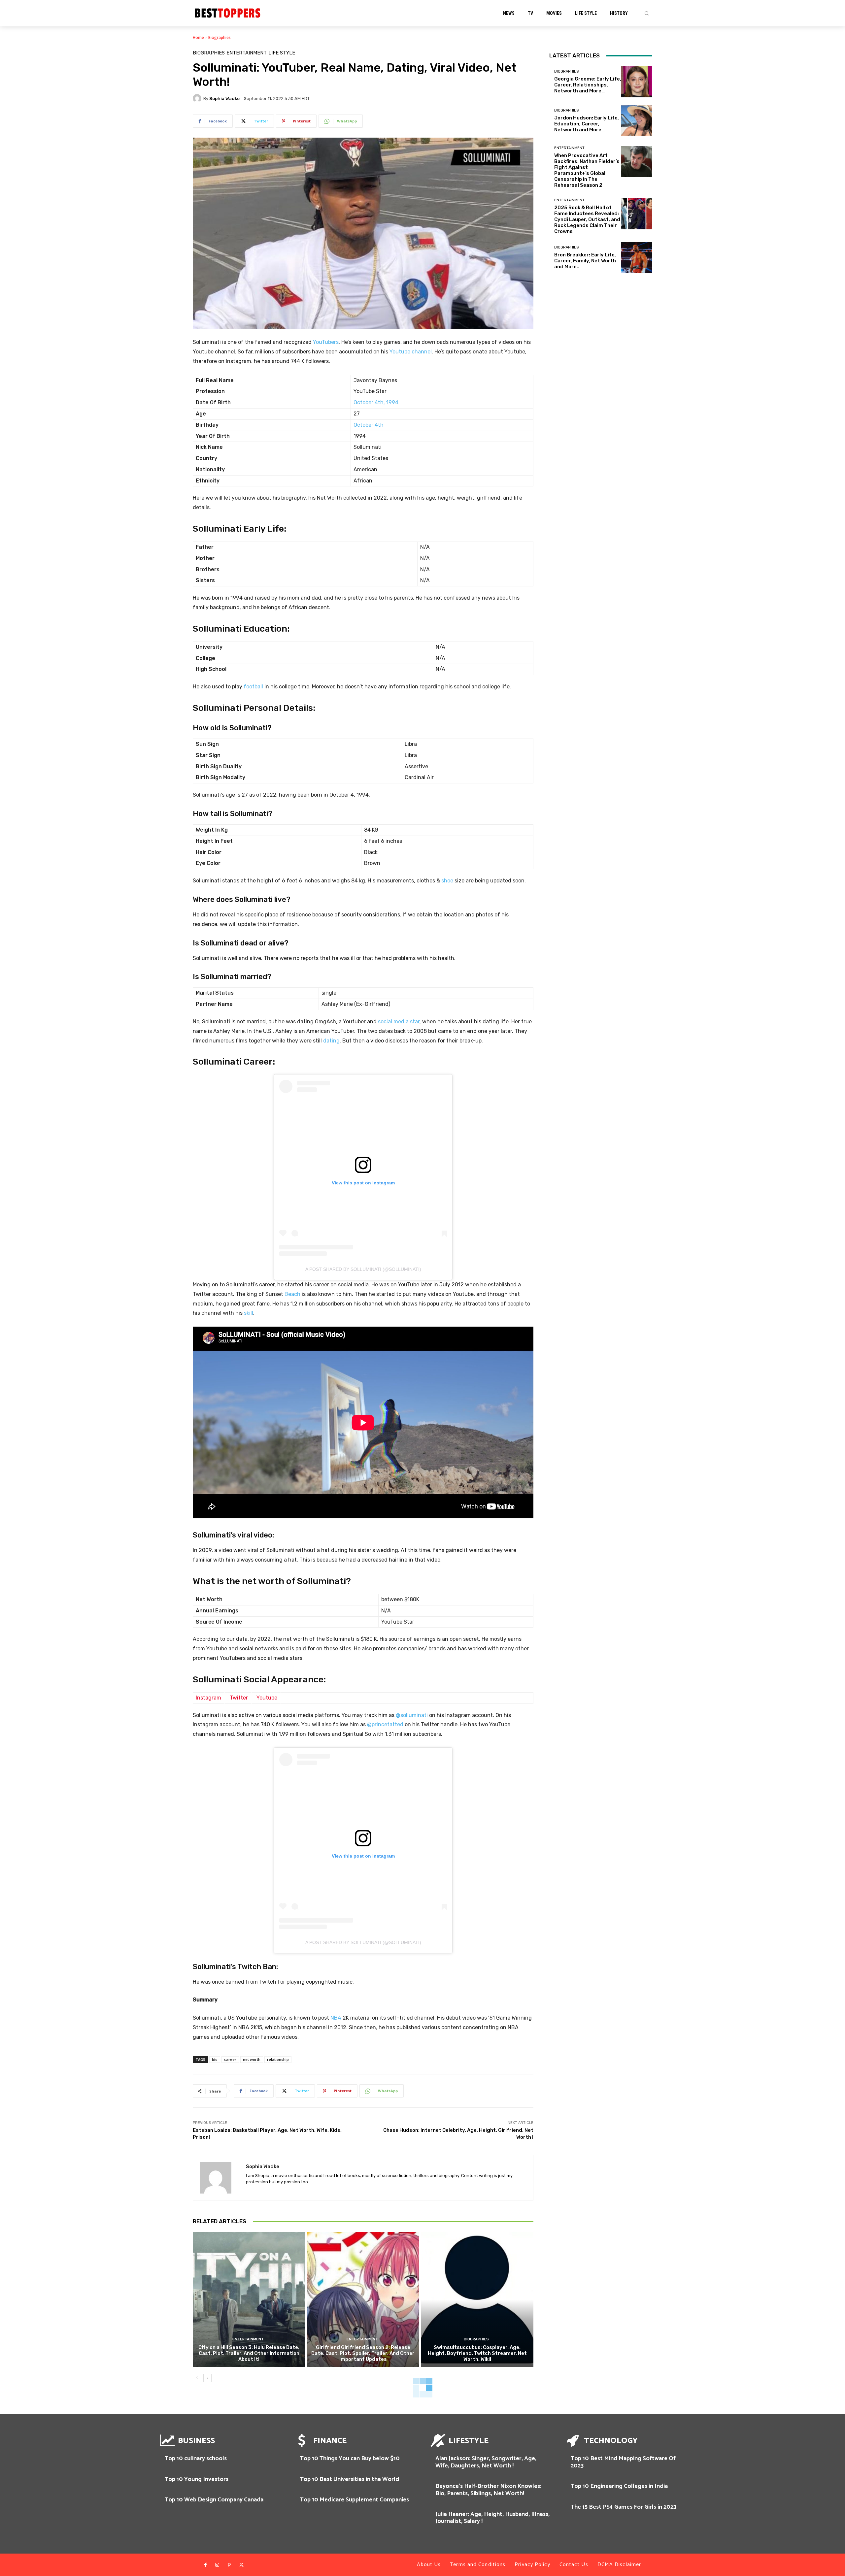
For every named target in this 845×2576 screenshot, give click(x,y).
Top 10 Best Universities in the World (350, 2479)
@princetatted (385, 1724)
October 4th (369, 425)
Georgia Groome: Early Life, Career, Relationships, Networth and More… (588, 85)
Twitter (239, 1698)
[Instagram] (217, 2565)
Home (198, 37)
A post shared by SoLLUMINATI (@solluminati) (363, 1269)
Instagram (208, 1698)
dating (331, 1041)
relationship (278, 2059)
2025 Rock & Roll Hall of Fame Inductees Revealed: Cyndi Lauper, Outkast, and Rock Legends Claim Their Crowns (587, 219)
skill (249, 1313)
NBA (336, 2018)
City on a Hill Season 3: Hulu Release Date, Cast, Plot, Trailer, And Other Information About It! (249, 2353)
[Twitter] (241, 2565)
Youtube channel (411, 352)
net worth (252, 2059)
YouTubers (326, 342)
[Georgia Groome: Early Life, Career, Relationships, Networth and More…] (637, 82)
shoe (447, 881)
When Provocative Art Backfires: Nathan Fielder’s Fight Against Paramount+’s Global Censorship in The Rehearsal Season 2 (587, 170)
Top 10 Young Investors (197, 2479)
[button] (647, 13)
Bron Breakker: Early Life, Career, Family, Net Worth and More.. (585, 261)
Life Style (282, 53)
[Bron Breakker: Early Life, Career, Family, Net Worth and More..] (637, 258)
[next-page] (207, 2378)
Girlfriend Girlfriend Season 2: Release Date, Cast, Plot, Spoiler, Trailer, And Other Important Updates (363, 2353)
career (230, 2059)
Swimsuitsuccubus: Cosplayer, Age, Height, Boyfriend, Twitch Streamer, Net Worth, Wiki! (477, 2353)
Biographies (220, 37)
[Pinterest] (229, 2565)
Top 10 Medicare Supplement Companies (355, 2500)
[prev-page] (197, 2378)
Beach (292, 1294)
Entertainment (247, 53)
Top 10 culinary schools (196, 2459)
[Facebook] (205, 2565)
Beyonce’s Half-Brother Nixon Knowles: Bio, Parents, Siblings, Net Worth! (488, 2490)
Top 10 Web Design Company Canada (214, 2500)
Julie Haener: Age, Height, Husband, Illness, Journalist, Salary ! (492, 2518)
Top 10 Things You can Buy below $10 (350, 2459)
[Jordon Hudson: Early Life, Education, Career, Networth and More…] (637, 121)
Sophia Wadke (224, 99)
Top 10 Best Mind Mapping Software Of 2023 (623, 2462)
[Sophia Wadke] (198, 98)
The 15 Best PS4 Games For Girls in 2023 (624, 2507)
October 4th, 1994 (376, 402)
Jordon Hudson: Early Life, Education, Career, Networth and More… (587, 124)
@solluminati (412, 1715)
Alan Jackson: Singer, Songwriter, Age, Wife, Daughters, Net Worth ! (486, 2462)
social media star (399, 1022)
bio (215, 2059)
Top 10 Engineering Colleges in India (619, 2486)
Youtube (267, 1698)
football (253, 687)
